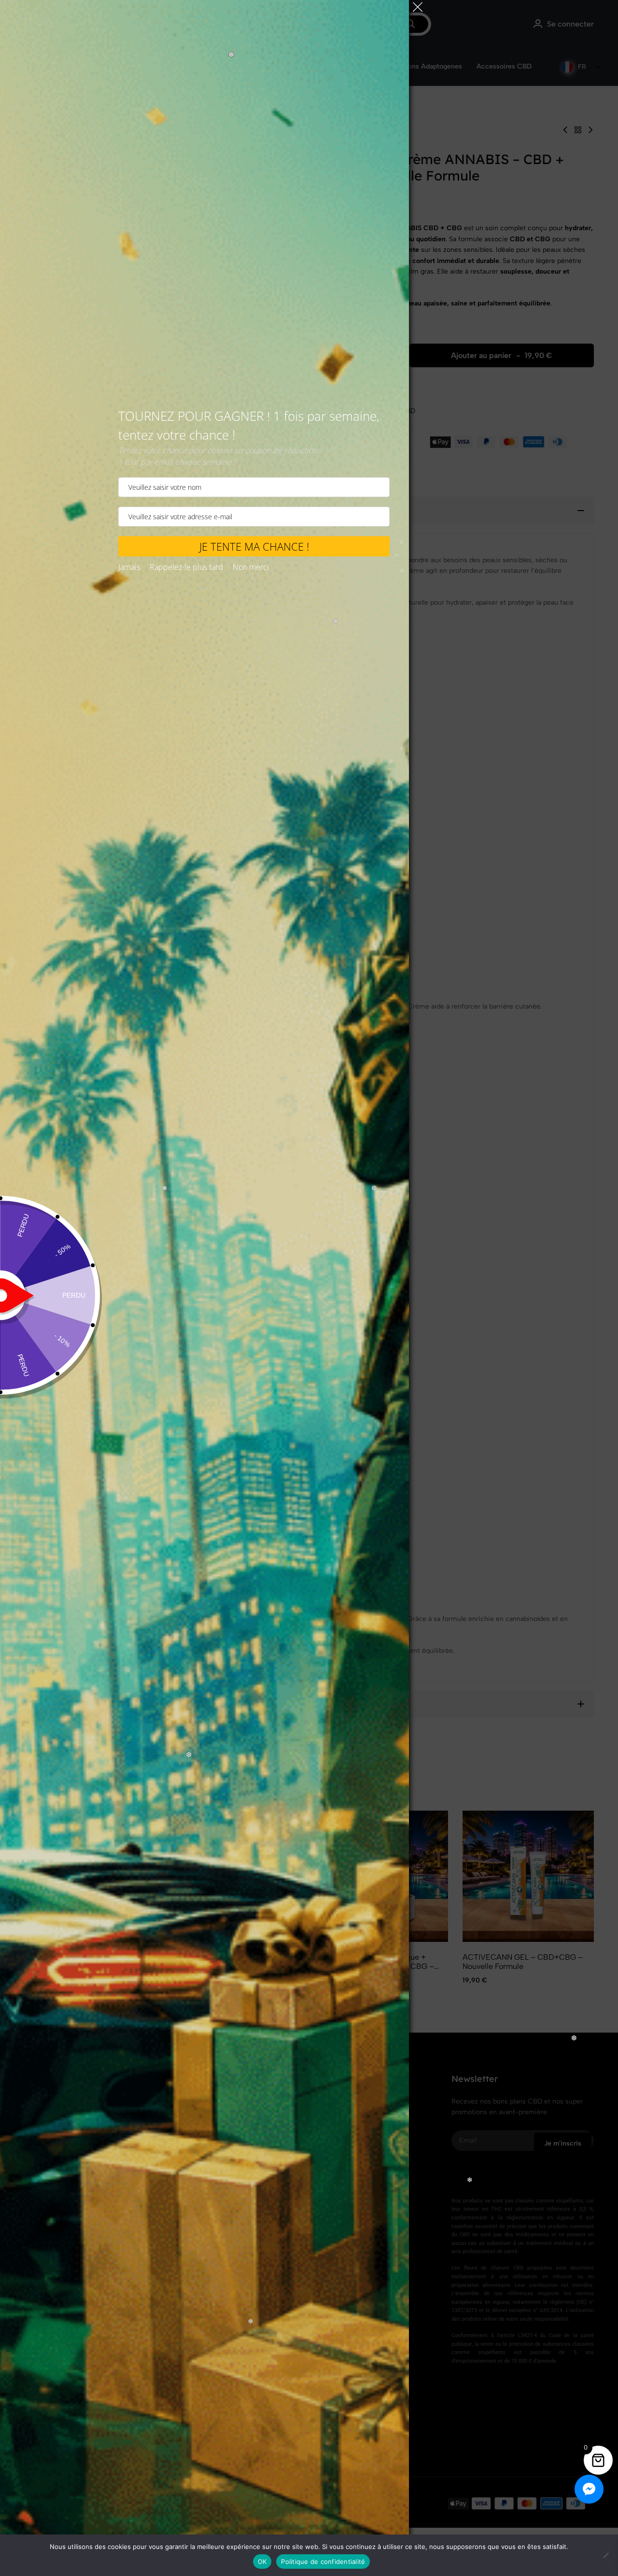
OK (262, 2562)
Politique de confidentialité (323, 2562)
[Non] (606, 2555)
